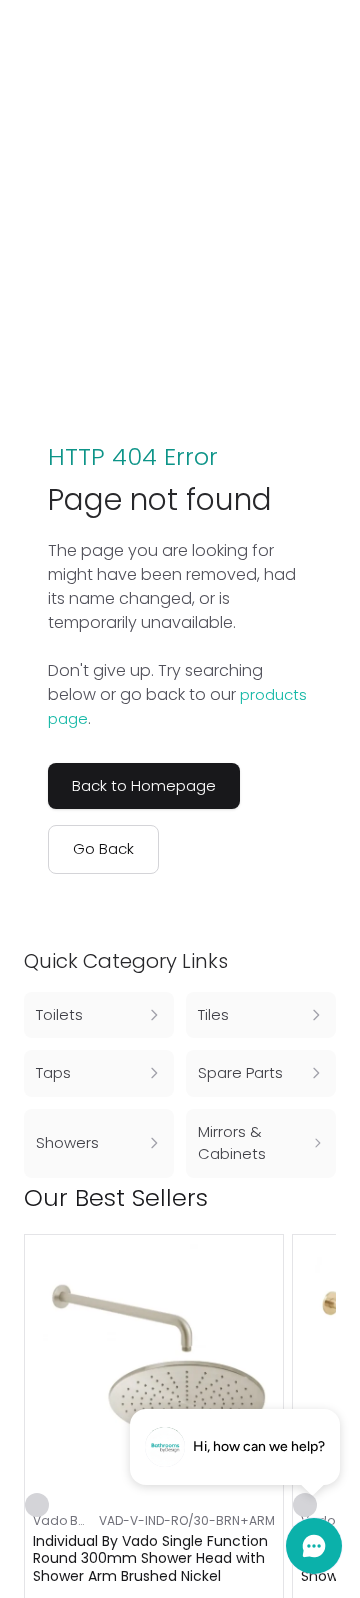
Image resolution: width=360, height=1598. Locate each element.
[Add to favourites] (37, 1505)
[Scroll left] (292, 1198)
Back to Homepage (144, 785)
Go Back (103, 848)
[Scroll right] (324, 1198)
